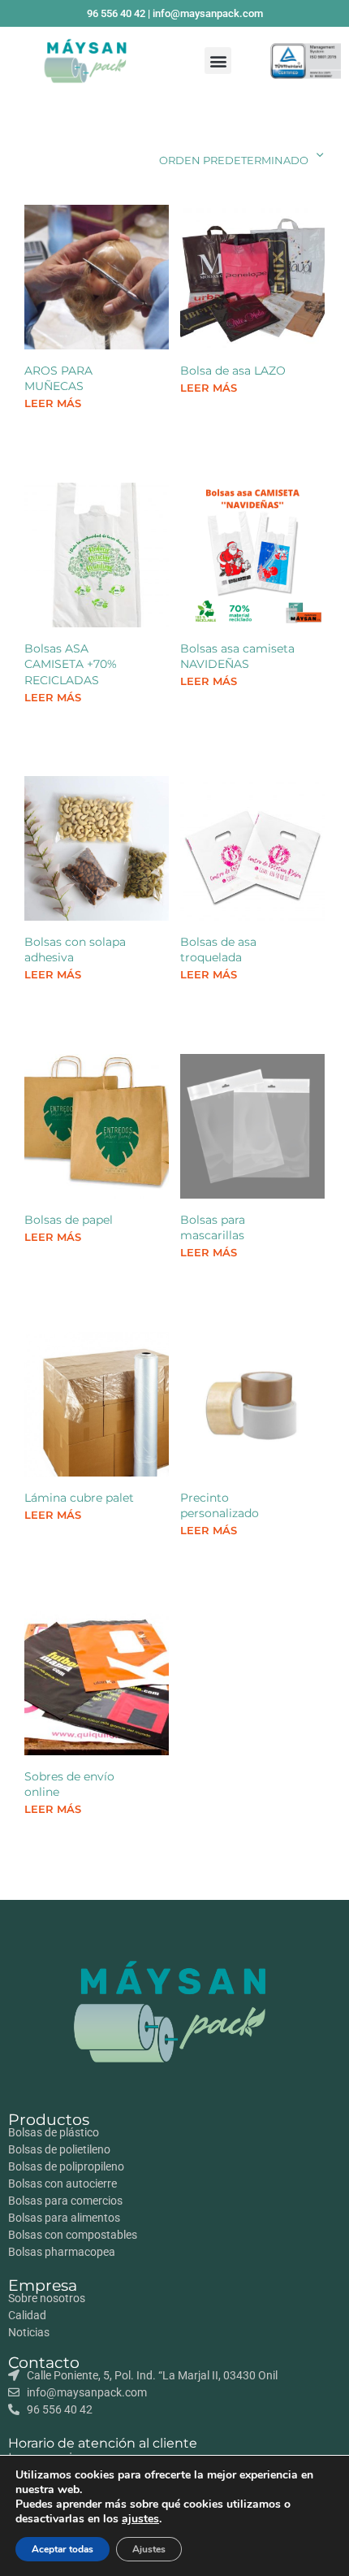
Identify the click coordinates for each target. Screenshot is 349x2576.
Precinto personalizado (220, 1506)
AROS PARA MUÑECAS (58, 378)
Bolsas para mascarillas (213, 1228)
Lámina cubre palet (79, 1498)
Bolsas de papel (69, 1220)
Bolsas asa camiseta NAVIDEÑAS (237, 656)
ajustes (140, 2519)
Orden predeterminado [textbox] (234, 160)
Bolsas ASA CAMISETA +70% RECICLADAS (71, 664)
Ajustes (149, 2549)
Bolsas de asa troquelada (218, 950)
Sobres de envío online (69, 1784)
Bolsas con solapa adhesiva (75, 950)
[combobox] (209, 155)
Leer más (53, 403)
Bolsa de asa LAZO (233, 370)
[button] (218, 61)
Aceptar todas (62, 2549)
